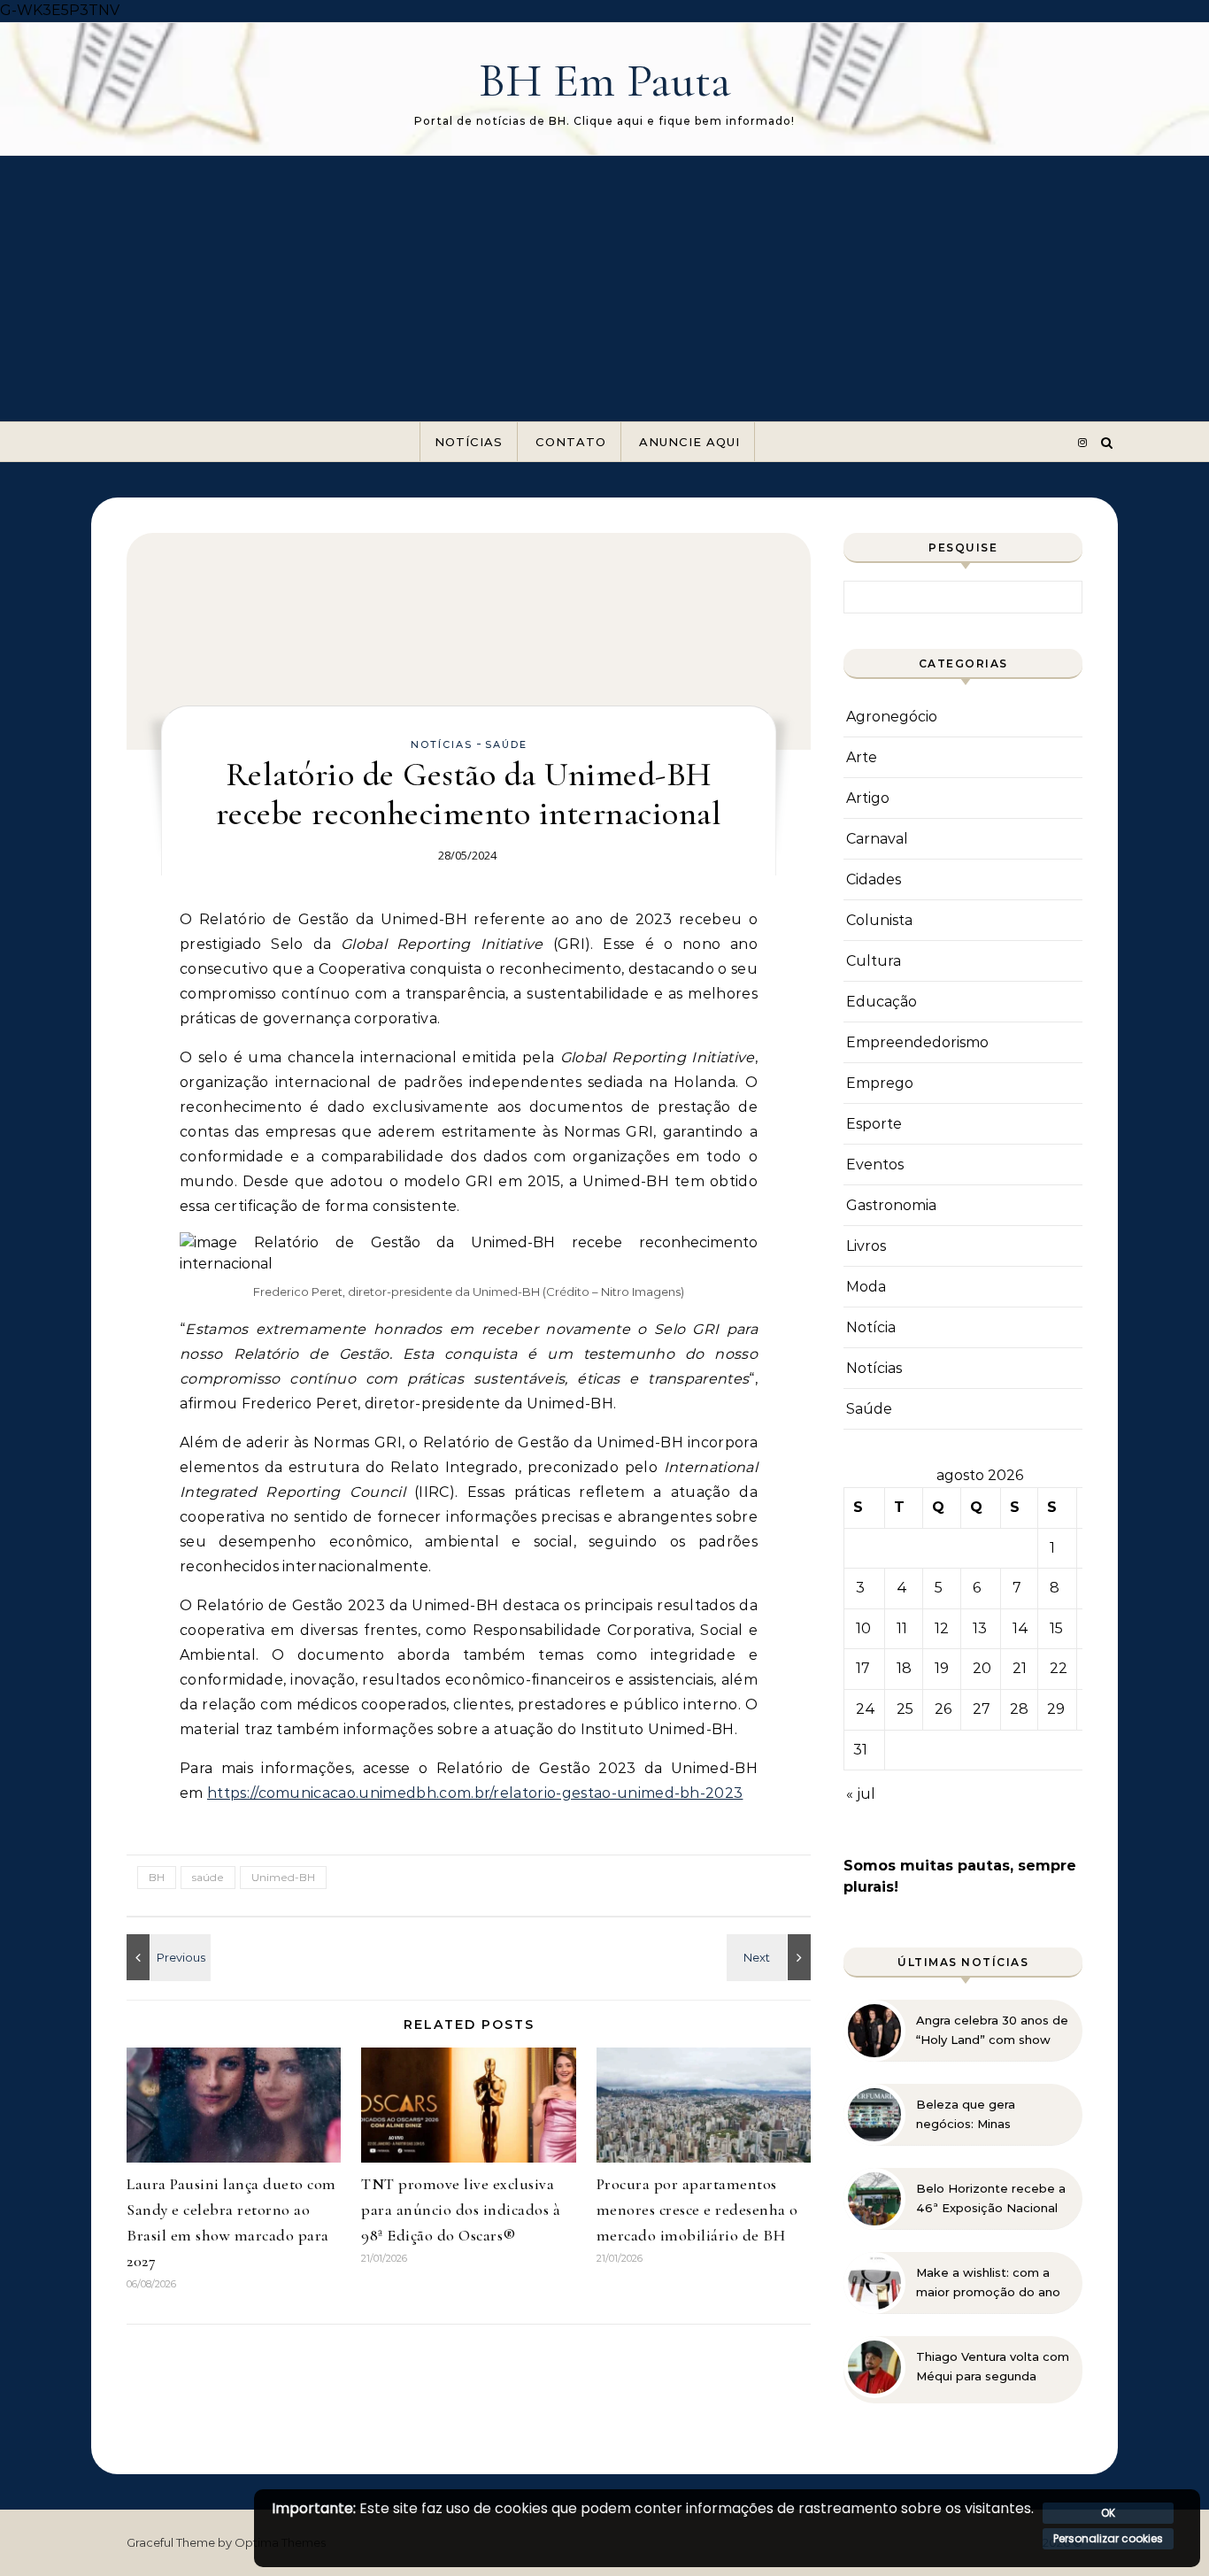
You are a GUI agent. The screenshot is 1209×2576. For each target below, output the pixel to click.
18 (904, 1668)
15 (1056, 1628)
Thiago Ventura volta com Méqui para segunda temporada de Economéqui (993, 2367)
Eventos (875, 1165)
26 (943, 1709)
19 (942, 1668)
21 (1020, 1668)
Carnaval (877, 839)
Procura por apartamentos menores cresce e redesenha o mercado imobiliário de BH (697, 2210)
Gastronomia (891, 1205)
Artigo (868, 798)
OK (1108, 2513)
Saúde (506, 744)
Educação (882, 1002)
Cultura (874, 961)
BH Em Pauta (605, 80)
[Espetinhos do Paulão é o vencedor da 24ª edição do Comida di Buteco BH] (771, 1957)
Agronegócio (892, 717)
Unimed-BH (283, 1877)
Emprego (880, 1083)
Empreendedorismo (917, 1042)
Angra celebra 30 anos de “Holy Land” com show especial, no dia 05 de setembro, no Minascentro (992, 2031)
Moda (866, 1287)
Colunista (879, 920)
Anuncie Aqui (689, 442)
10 (863, 1628)
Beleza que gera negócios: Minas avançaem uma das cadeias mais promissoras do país (992, 2115)
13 (980, 1628)
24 (866, 1709)
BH (157, 1877)
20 (982, 1668)
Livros (866, 1246)
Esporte (874, 1124)
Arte (862, 757)
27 (982, 1709)
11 (902, 1628)
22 (1059, 1668)
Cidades (874, 879)
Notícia (871, 1327)
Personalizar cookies (1108, 2538)
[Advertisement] (604, 289)
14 (1020, 1628)
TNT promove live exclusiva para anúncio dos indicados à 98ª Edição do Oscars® (461, 2210)
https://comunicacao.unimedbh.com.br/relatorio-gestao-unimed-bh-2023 (475, 1793)
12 (942, 1628)
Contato (571, 442)
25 (905, 1709)
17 (863, 1668)
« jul (861, 1794)
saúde (208, 1877)
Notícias (469, 442)
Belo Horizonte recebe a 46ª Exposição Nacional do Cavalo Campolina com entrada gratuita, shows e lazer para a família (991, 2199)
